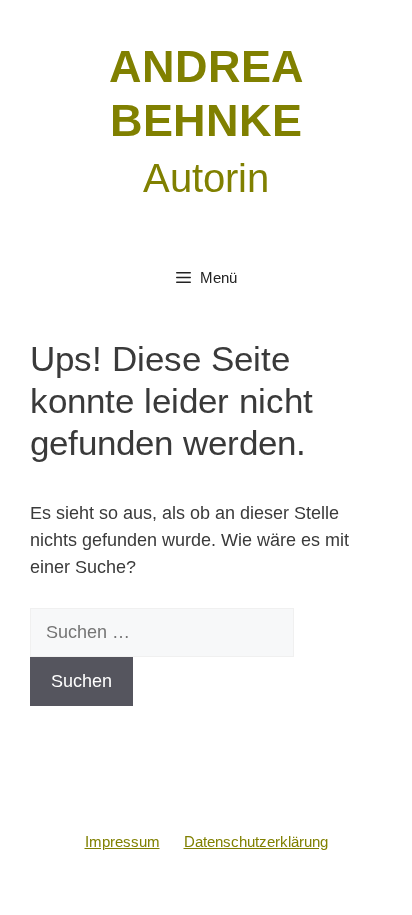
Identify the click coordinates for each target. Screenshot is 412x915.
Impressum (122, 841)
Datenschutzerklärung (256, 841)
